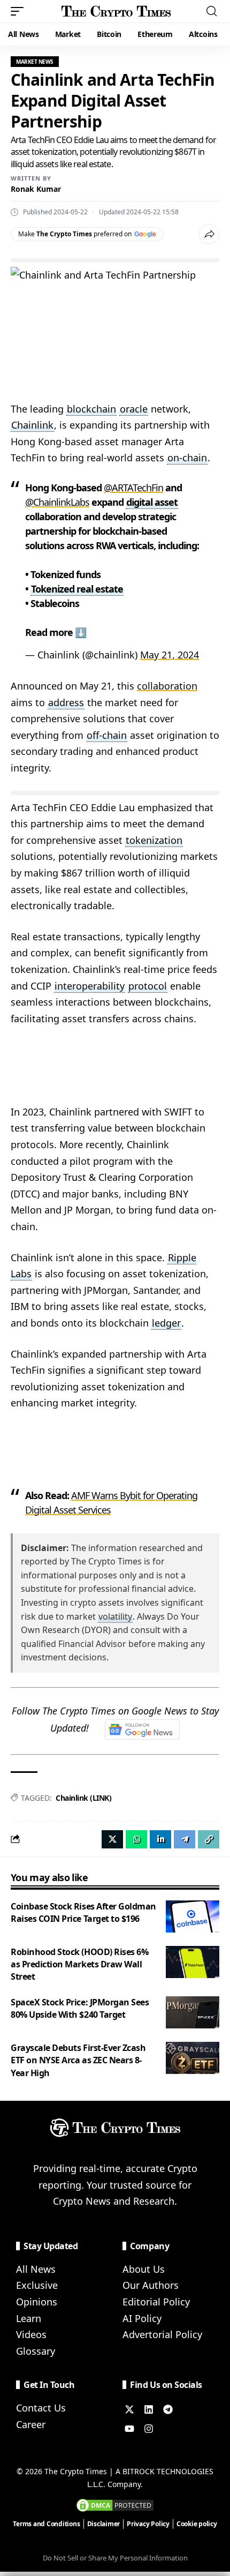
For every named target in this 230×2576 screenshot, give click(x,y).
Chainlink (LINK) (83, 1798)
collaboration (167, 686)
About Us (144, 2269)
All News (36, 2269)
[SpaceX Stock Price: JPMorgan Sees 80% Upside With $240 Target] (193, 2012)
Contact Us (41, 2408)
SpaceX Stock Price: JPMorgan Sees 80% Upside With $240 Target (80, 2008)
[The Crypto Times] (116, 11)
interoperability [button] (90, 986)
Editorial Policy (156, 2302)
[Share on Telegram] (185, 1839)
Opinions (37, 2302)
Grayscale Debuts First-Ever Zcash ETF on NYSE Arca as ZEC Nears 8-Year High (78, 2060)
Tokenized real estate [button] (77, 589)
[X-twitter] (129, 2409)
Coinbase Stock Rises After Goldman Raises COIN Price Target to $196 (83, 1912)
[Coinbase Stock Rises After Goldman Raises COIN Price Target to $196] (193, 1916)
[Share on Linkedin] (160, 1839)
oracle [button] (134, 409)
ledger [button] (166, 1323)
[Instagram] (149, 2429)
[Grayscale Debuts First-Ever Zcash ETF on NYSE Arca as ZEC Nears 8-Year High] (193, 2058)
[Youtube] (129, 2429)
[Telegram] (168, 2409)
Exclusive (37, 2285)
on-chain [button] (187, 458)
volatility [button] (115, 1616)
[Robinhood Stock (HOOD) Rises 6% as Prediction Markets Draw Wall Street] (193, 1962)
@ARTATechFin (133, 488)
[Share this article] (209, 234)
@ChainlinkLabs (57, 502)
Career (31, 2424)
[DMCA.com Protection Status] (115, 2504)
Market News (35, 62)
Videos (31, 2334)
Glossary (36, 2351)
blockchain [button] (91, 409)
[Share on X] (112, 1839)
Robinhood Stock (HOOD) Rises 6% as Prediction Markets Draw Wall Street (79, 1964)
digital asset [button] (152, 502)
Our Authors (151, 2285)
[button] (20, 11)
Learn (29, 2318)
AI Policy (142, 2318)
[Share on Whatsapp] (136, 1839)
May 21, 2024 (170, 655)
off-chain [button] (107, 735)
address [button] (66, 702)
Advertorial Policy (162, 2334)
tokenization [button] (154, 840)
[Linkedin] (149, 2409)
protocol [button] (148, 986)
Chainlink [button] (32, 425)
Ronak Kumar (36, 189)
